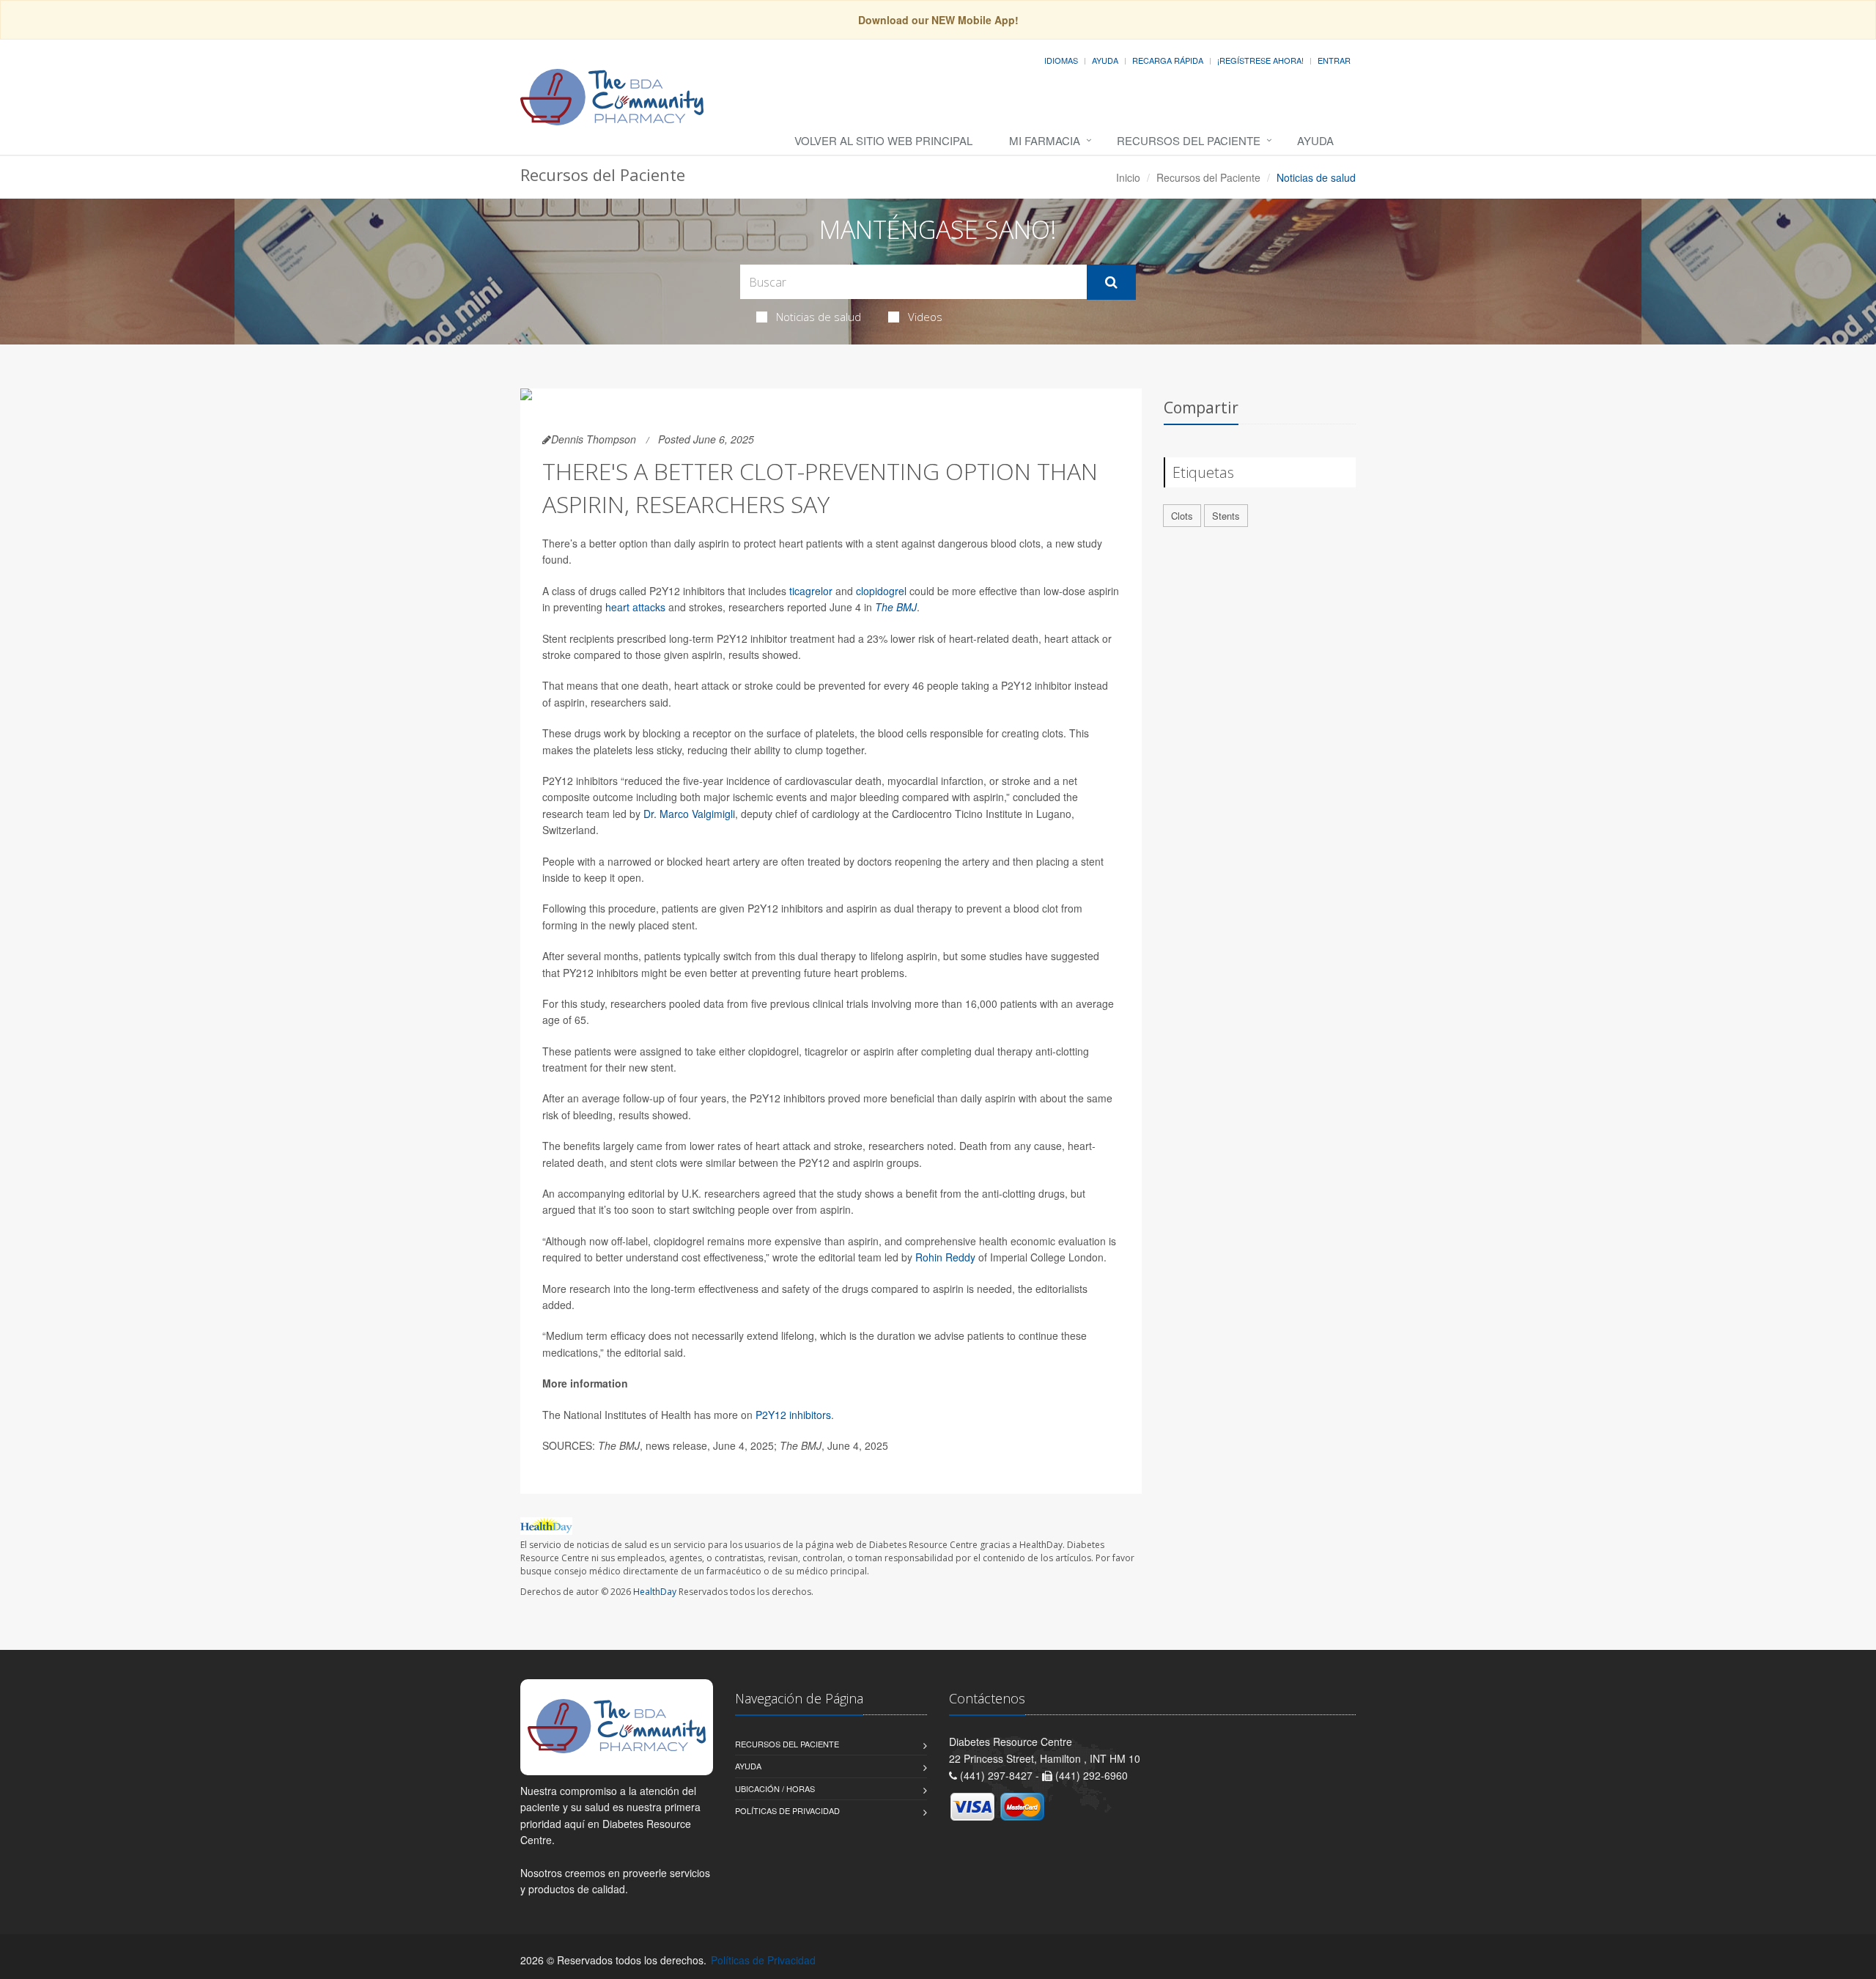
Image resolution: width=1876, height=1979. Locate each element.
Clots (1182, 516)
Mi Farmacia (1045, 140)
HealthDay (655, 1592)
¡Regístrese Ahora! (1260, 60)
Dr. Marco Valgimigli (689, 814)
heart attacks (635, 607)
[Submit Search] (1111, 282)
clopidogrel (881, 591)
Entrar (1334, 60)
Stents (1226, 516)
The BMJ (896, 607)
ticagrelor (811, 591)
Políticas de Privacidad (787, 1810)
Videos (925, 317)
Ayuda (1105, 60)
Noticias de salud (819, 317)
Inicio (1128, 177)
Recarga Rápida (1168, 60)
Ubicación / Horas (775, 1788)
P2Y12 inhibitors (793, 1415)
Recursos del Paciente (1189, 140)
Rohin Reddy (945, 1257)
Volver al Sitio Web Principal (883, 140)
